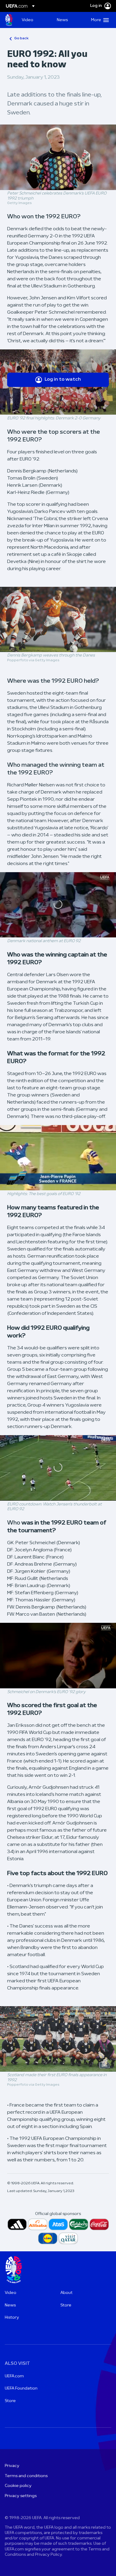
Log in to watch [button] (63, 379)
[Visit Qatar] (68, 2238)
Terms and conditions (26, 2476)
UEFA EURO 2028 (9, 20)
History (12, 2318)
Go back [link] (21, 38)
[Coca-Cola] (99, 2224)
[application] (58, 905)
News (10, 2305)
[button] (99, 20)
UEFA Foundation (21, 2388)
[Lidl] (48, 2238)
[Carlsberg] (79, 2224)
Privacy (12, 2466)
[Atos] (58, 2224)
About (66, 2293)
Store (66, 2305)
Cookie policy (18, 2486)
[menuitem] (34, 20)
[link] (28, 20)
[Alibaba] (38, 2224)
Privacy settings (21, 2496)
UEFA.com (14, 2376)
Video (11, 2293)
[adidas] (17, 2224)
